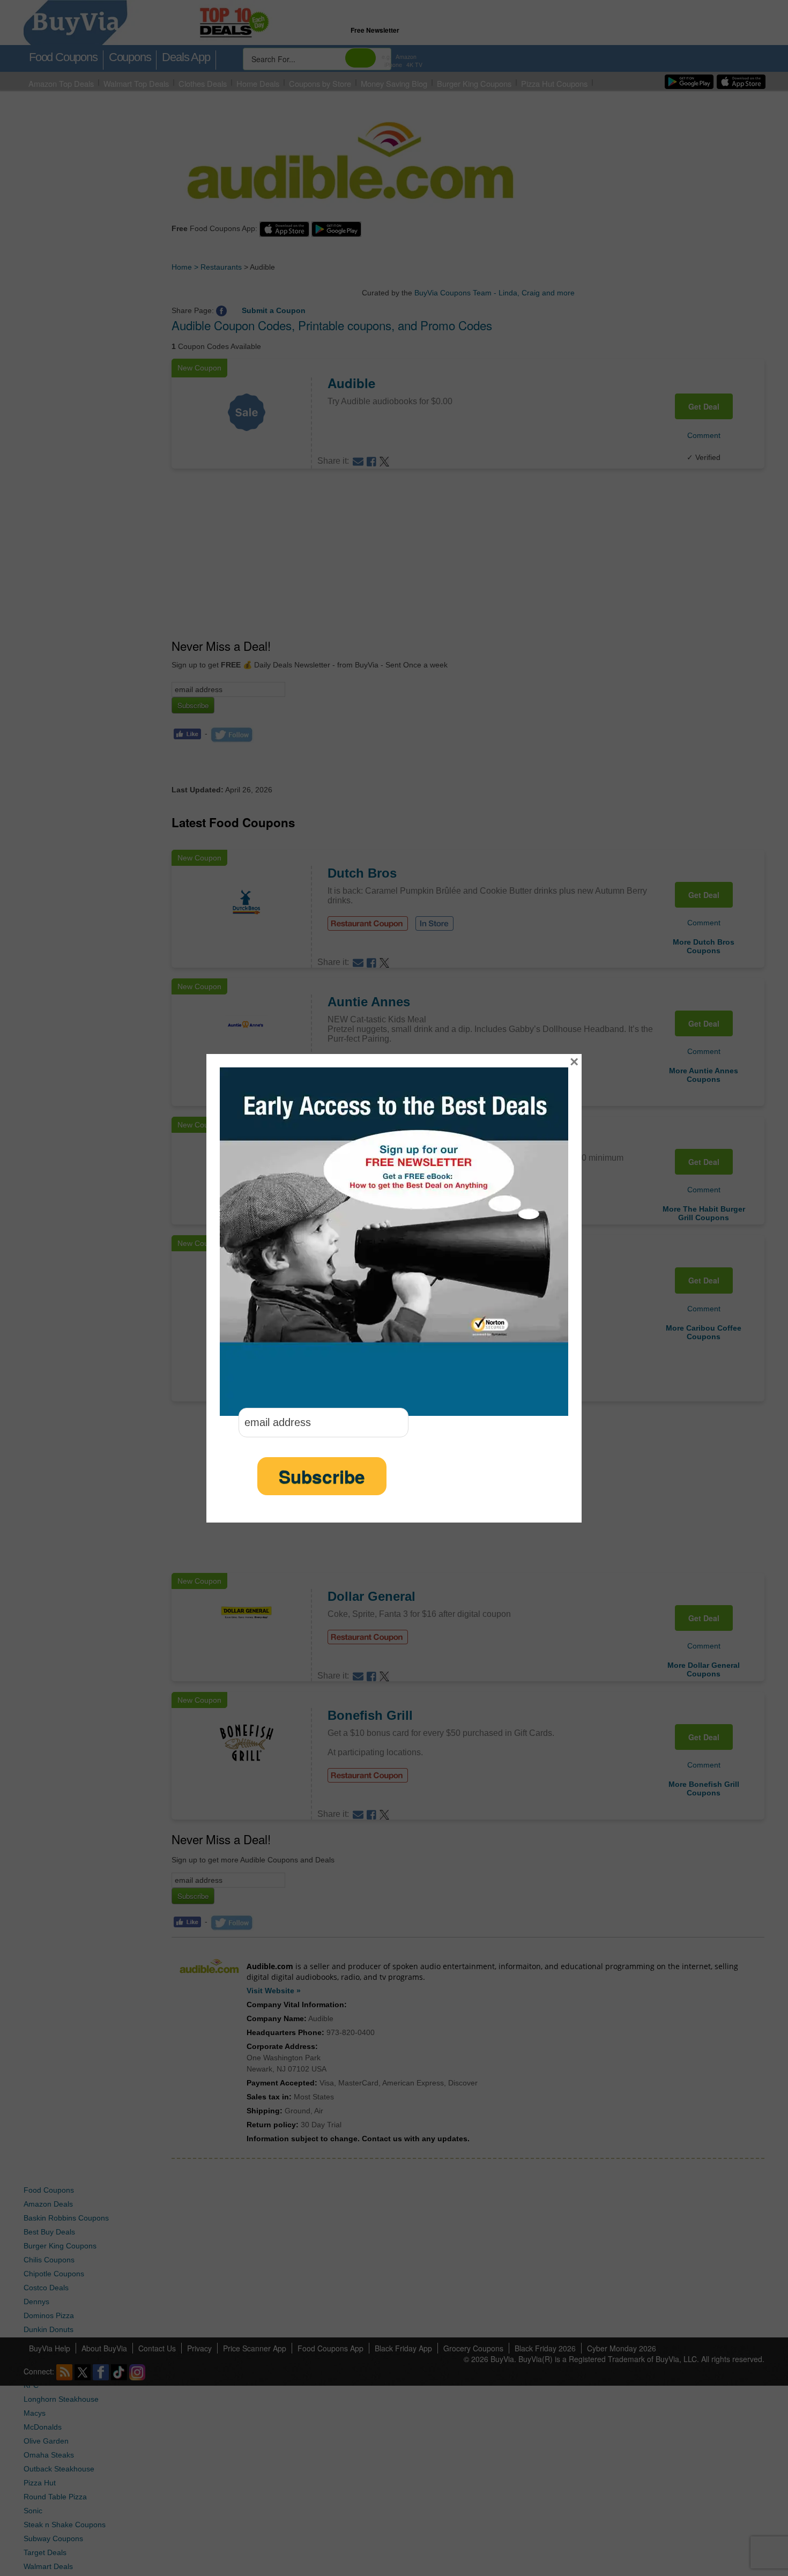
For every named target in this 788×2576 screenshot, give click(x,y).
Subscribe (322, 1476)
